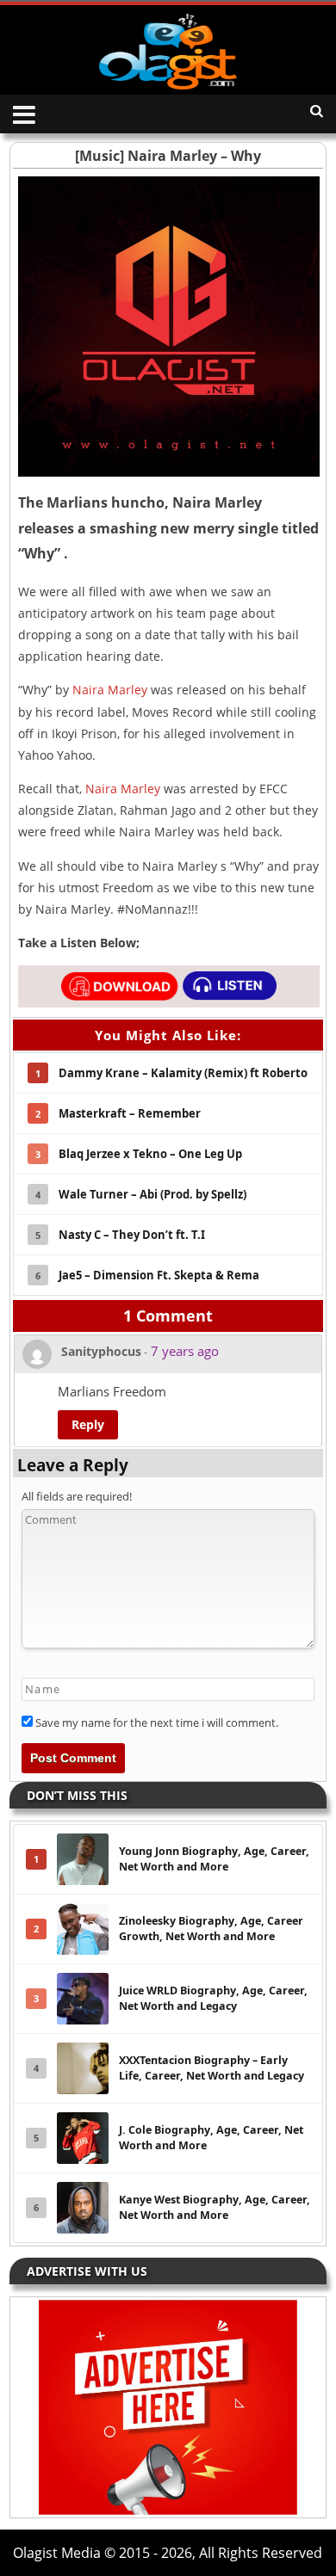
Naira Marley (110, 690)
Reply (88, 1424)
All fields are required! (77, 1496)
